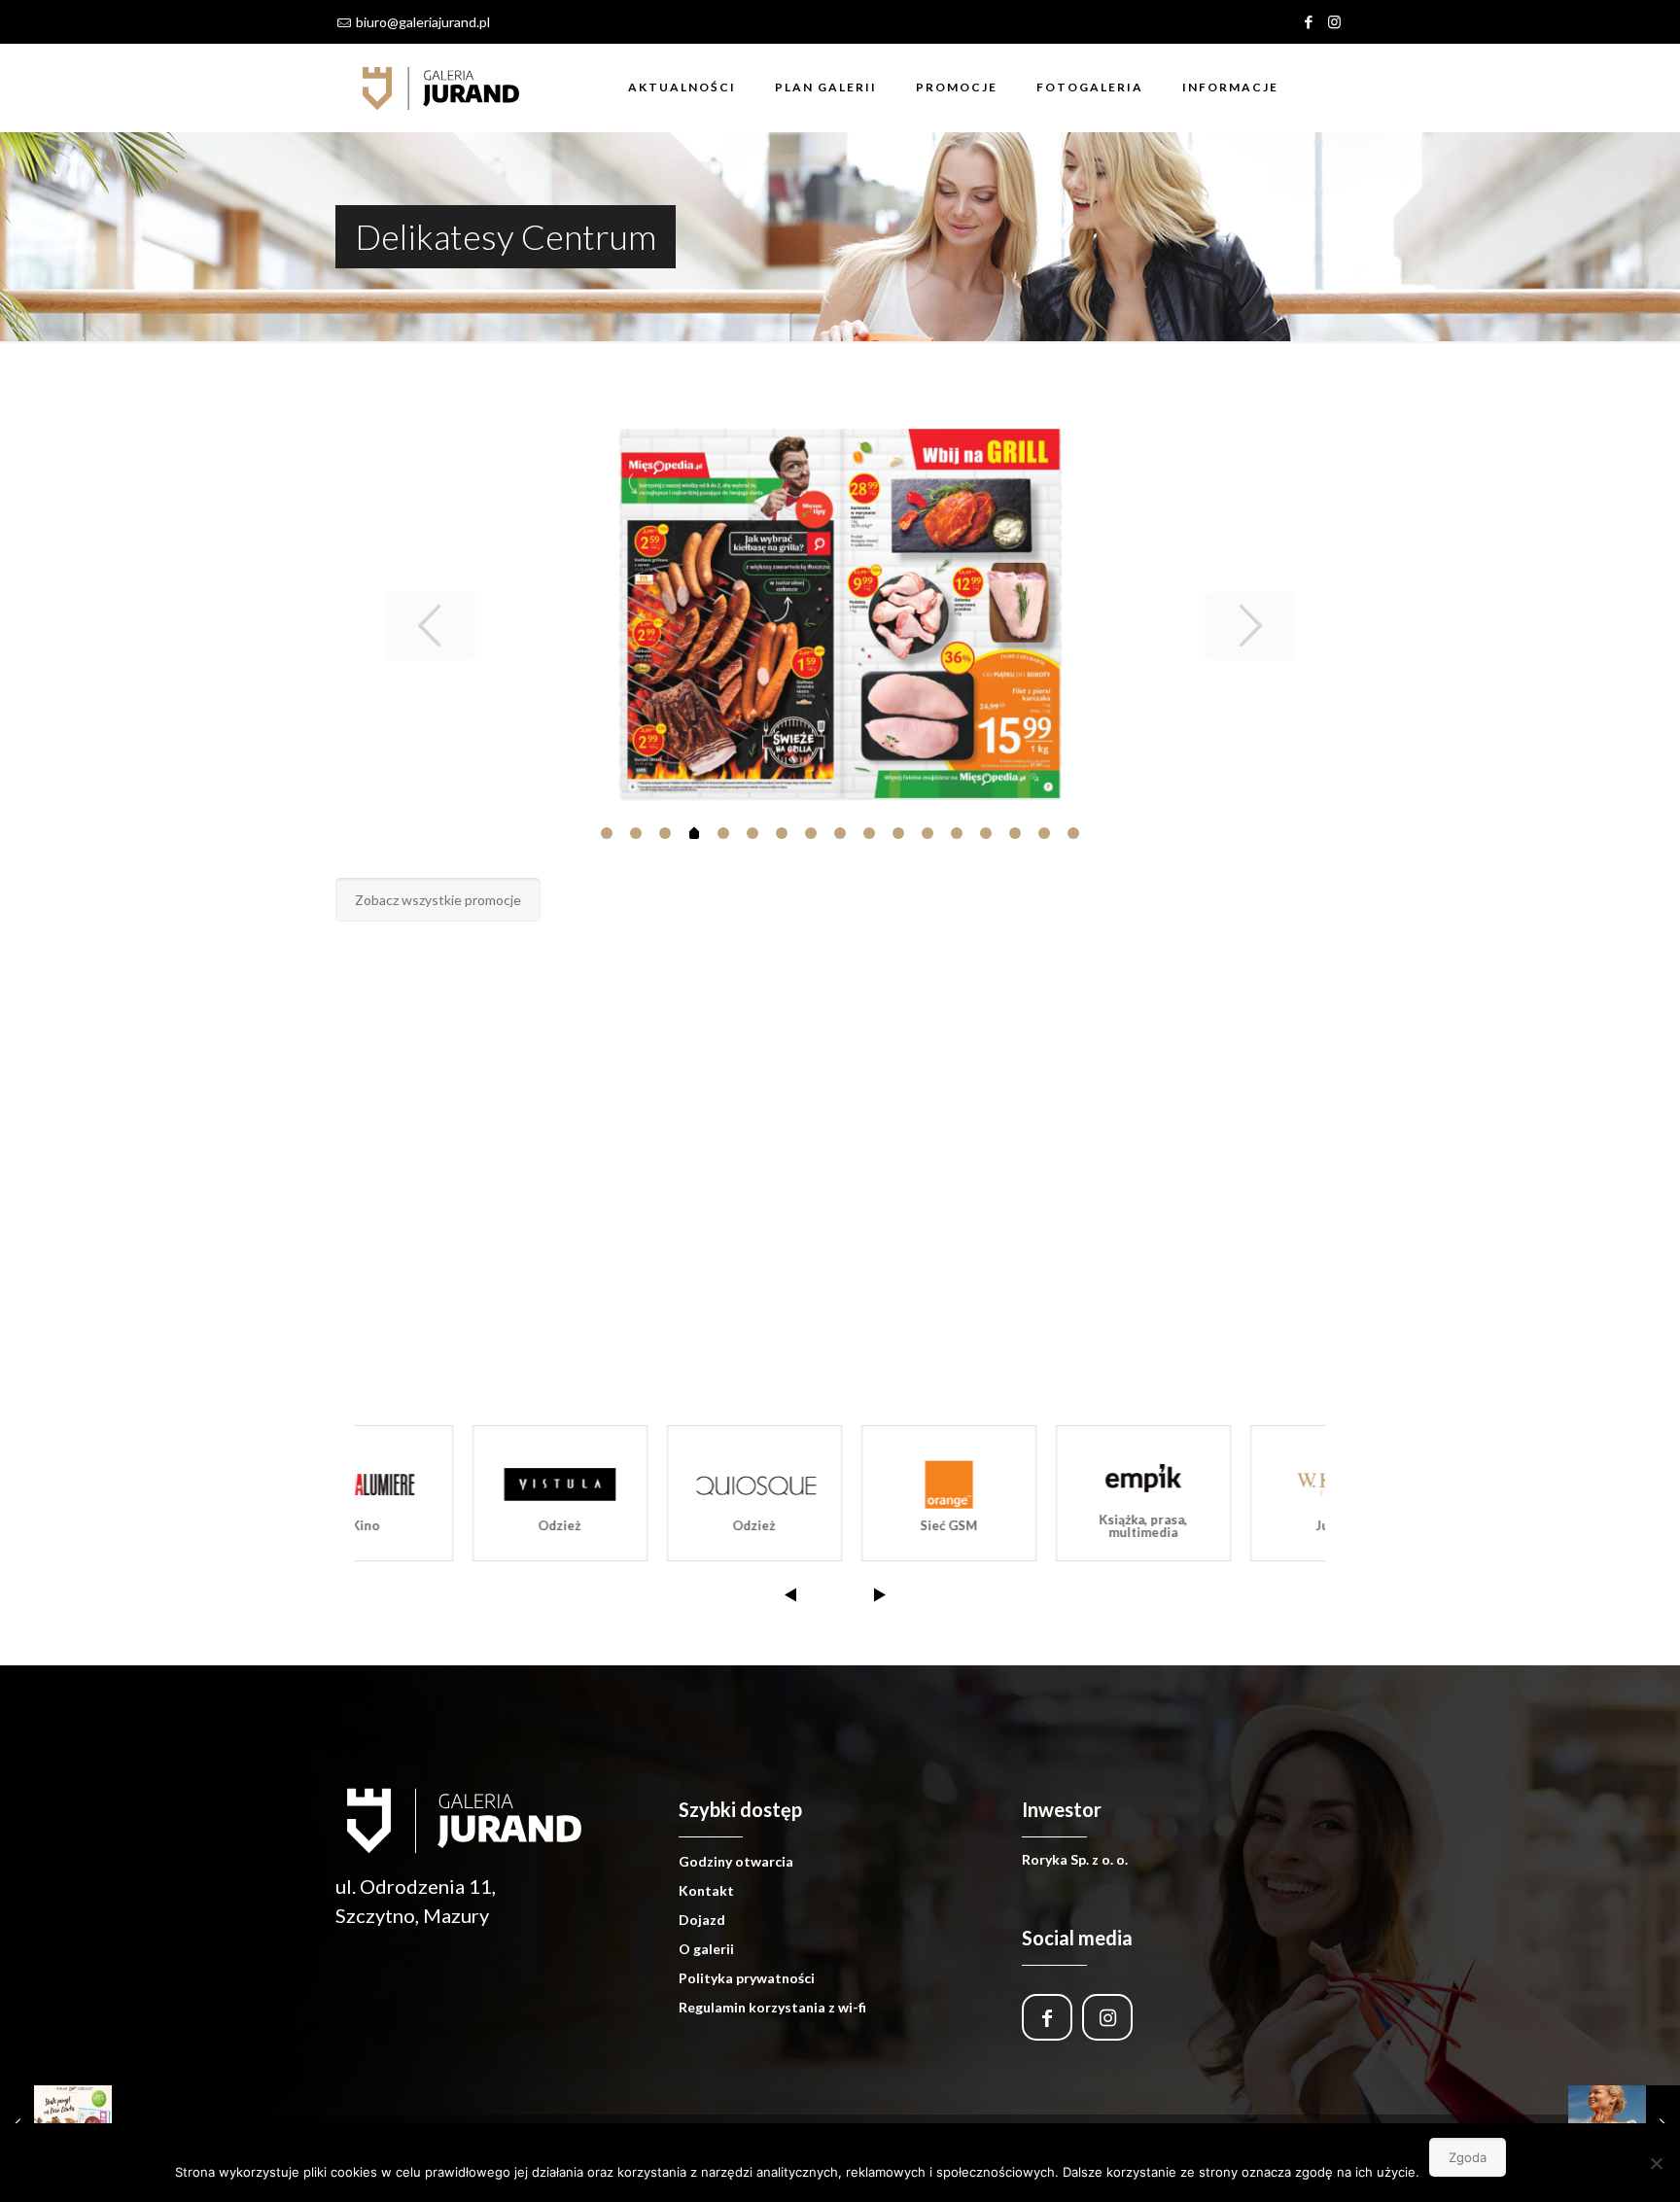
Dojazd (702, 1920)
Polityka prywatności (747, 1978)
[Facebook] (1308, 21)
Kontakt (706, 1890)
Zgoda (1468, 2157)
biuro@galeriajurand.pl (423, 22)
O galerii (706, 1949)
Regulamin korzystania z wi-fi (772, 2007)
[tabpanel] (840, 613)
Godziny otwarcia (736, 1861)
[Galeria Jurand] (441, 87)
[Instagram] (1334, 21)
